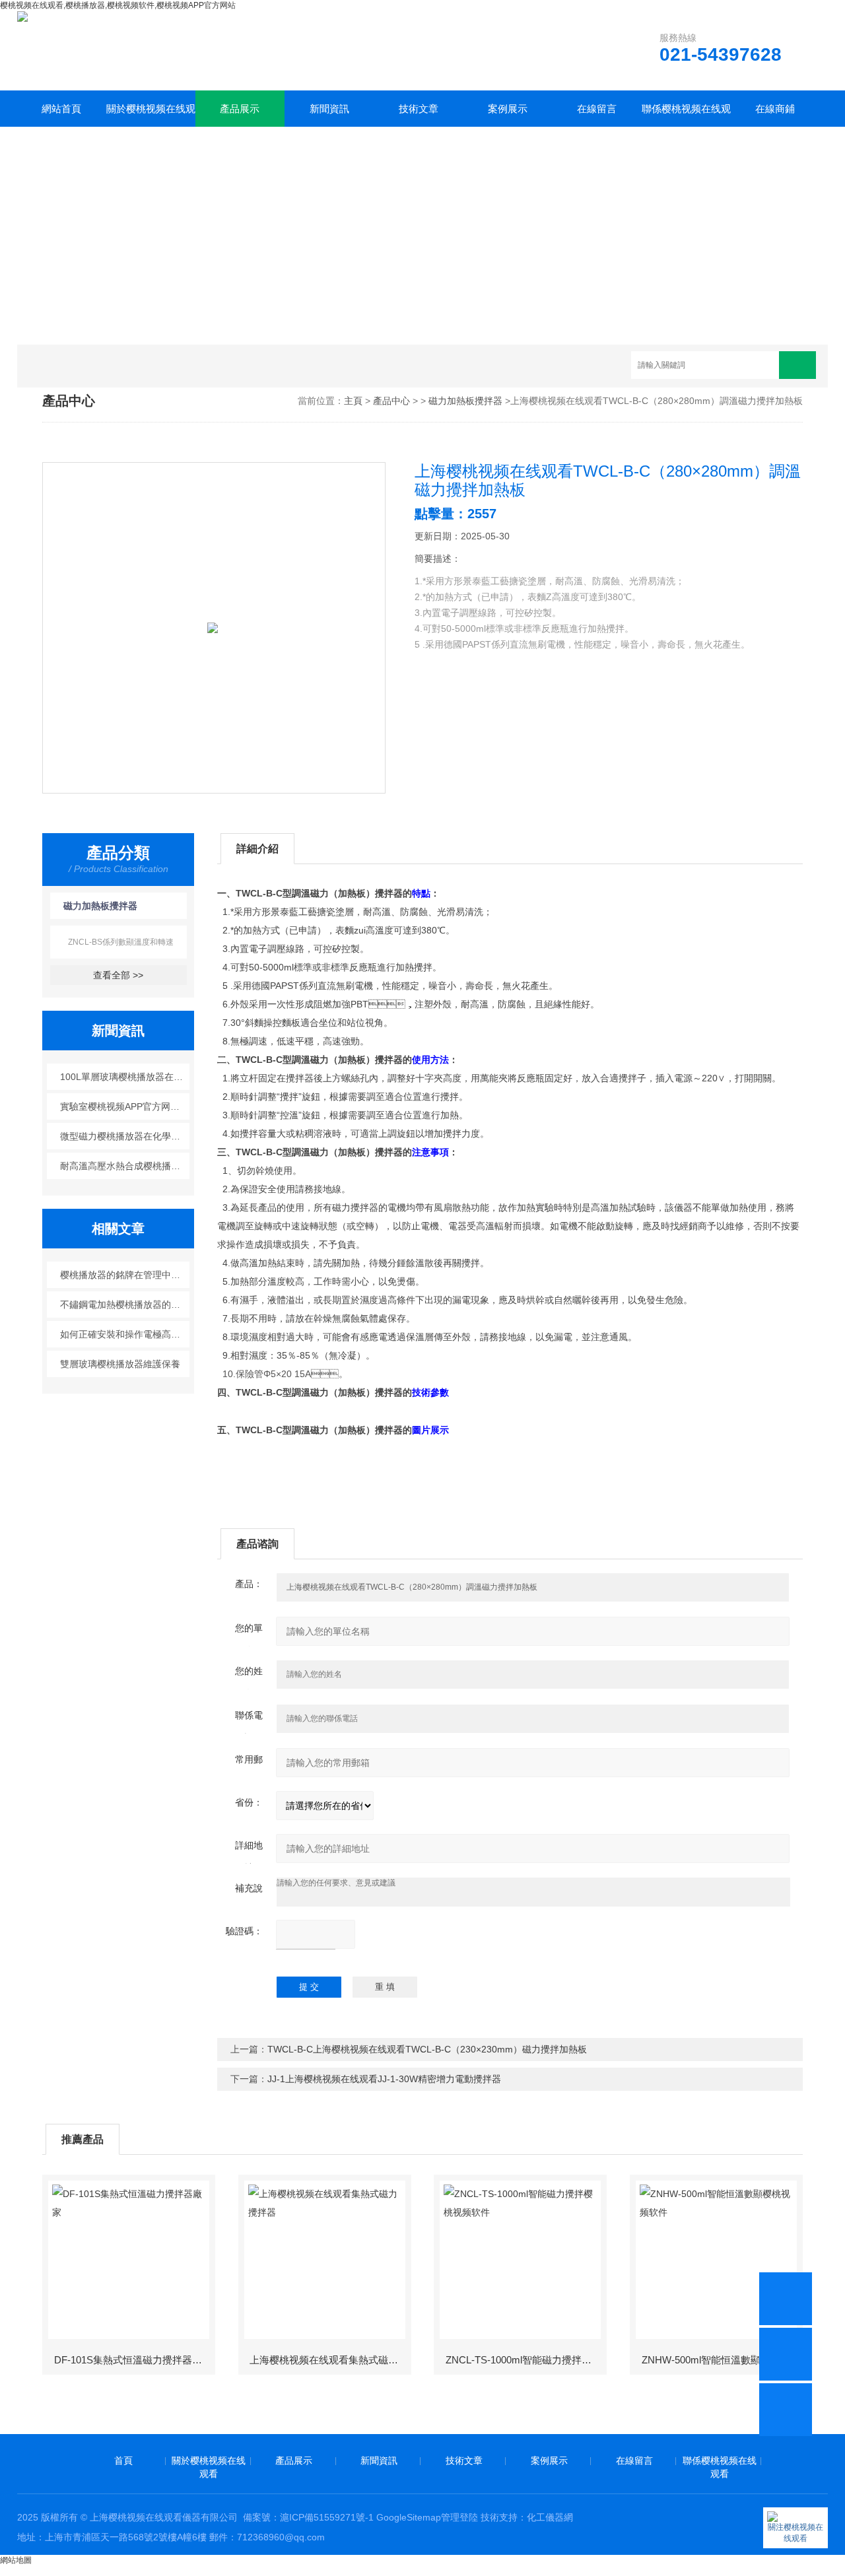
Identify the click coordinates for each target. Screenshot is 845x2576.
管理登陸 (459, 2517)
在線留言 (597, 109)
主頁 (353, 401)
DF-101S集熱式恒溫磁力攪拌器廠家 (133, 2360)
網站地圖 (16, 2560)
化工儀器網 (550, 2517)
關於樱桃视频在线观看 (151, 115)
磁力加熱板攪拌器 (465, 401)
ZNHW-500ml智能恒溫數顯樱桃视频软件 (722, 2360)
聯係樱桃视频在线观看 (686, 115)
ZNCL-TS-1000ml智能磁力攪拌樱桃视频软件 (525, 2360)
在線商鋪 (775, 109)
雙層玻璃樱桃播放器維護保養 (120, 1364)
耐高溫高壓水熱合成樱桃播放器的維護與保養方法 (125, 1166)
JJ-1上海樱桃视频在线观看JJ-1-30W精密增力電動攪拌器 (384, 2079)
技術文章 (419, 109)
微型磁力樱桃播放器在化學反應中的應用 (125, 1136)
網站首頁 (61, 109)
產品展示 (240, 109)
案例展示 (508, 109)
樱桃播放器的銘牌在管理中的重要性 (125, 1275)
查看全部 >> (118, 975)
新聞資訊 (329, 109)
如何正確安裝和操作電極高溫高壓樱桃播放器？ (125, 1334)
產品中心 (391, 401)
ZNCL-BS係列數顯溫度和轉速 (121, 942)
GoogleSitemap (409, 2517)
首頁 (123, 2460)
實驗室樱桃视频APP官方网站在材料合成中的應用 (125, 1106)
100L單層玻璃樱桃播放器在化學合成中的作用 (125, 1077)
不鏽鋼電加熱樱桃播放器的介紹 (125, 1305)
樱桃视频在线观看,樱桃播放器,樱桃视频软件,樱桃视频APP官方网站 (118, 5)
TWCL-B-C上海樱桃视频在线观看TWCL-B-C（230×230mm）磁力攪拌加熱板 (427, 2049)
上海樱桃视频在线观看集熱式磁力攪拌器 (329, 2360)
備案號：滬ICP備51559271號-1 (308, 2517)
